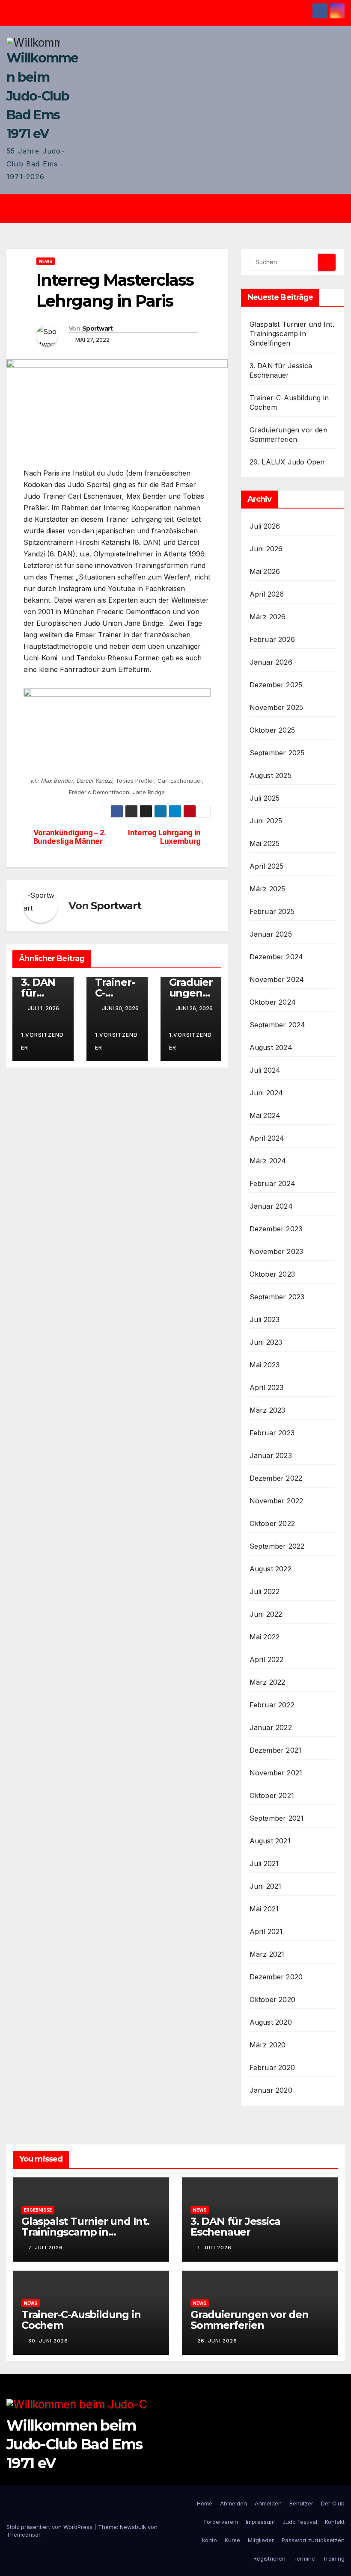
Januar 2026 (271, 662)
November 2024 (277, 979)
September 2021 (277, 1818)
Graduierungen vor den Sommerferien (250, 2320)
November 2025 (277, 707)
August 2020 (271, 2022)
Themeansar (23, 2535)
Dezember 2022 (276, 1478)
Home (205, 2503)
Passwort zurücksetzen (313, 2540)
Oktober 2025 (272, 730)
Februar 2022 (272, 1705)
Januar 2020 (271, 2090)
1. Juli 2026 (214, 2248)
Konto (210, 2540)
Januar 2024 (271, 1206)
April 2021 (266, 1931)
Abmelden (234, 2503)
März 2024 (268, 1161)
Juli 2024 (265, 1070)
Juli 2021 (264, 1863)
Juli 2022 (265, 1591)
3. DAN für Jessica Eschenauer (235, 2227)
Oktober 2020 (272, 1999)
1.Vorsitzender (42, 1041)
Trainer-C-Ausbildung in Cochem (81, 2320)
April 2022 (267, 1659)
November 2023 (277, 1251)
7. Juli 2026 (46, 2248)
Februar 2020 (272, 2067)
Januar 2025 (271, 934)
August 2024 (271, 1047)
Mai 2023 (265, 1365)
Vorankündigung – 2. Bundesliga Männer (70, 837)
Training (334, 2558)
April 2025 (267, 866)
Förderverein (221, 2522)
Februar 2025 (272, 911)
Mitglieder (261, 2540)
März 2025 (268, 889)
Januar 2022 (271, 1727)
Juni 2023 (266, 1342)
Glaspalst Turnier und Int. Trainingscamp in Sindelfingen (292, 334)
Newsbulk (133, 2527)
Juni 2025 (266, 821)
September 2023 (277, 1297)
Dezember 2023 (276, 1229)
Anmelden (268, 2503)
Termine (304, 2558)
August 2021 (270, 1841)
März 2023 (268, 1410)
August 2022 (271, 1569)
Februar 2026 (272, 639)
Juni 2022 (266, 1614)
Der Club (333, 2503)
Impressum (260, 2522)
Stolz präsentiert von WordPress (50, 2527)
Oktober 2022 (272, 1523)
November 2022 (277, 1501)
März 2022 (268, 1682)
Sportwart (98, 328)
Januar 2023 (271, 1455)
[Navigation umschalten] (182, 209)
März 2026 (268, 617)
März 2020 (268, 2045)
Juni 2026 (266, 549)
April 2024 (267, 1138)
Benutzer (301, 2503)
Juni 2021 (266, 1886)
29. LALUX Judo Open (287, 462)
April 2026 (267, 594)
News (46, 261)
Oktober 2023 (272, 1274)
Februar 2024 (272, 1183)
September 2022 (277, 1546)
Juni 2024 (266, 1093)
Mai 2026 (265, 571)
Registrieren (269, 2558)
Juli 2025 (265, 798)
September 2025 (277, 753)
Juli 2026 (265, 526)
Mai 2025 (265, 843)
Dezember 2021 (276, 1750)
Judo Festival (300, 2522)
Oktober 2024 (273, 1002)
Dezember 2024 (277, 957)
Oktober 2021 (272, 1795)
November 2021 (276, 1773)
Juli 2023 (265, 1319)
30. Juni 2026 (48, 2341)
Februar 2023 (272, 1433)
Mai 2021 (264, 1909)
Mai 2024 (265, 1115)
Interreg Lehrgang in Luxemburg (164, 837)
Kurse (232, 2540)
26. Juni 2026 (217, 2341)
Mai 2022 (265, 1637)
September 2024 (278, 1025)
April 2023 (267, 1387)
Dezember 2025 (276, 685)
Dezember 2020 (276, 1977)
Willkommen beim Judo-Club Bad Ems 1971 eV (42, 96)
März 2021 (267, 1954)
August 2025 (271, 775)
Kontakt (335, 2522)
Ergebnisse (38, 2210)
